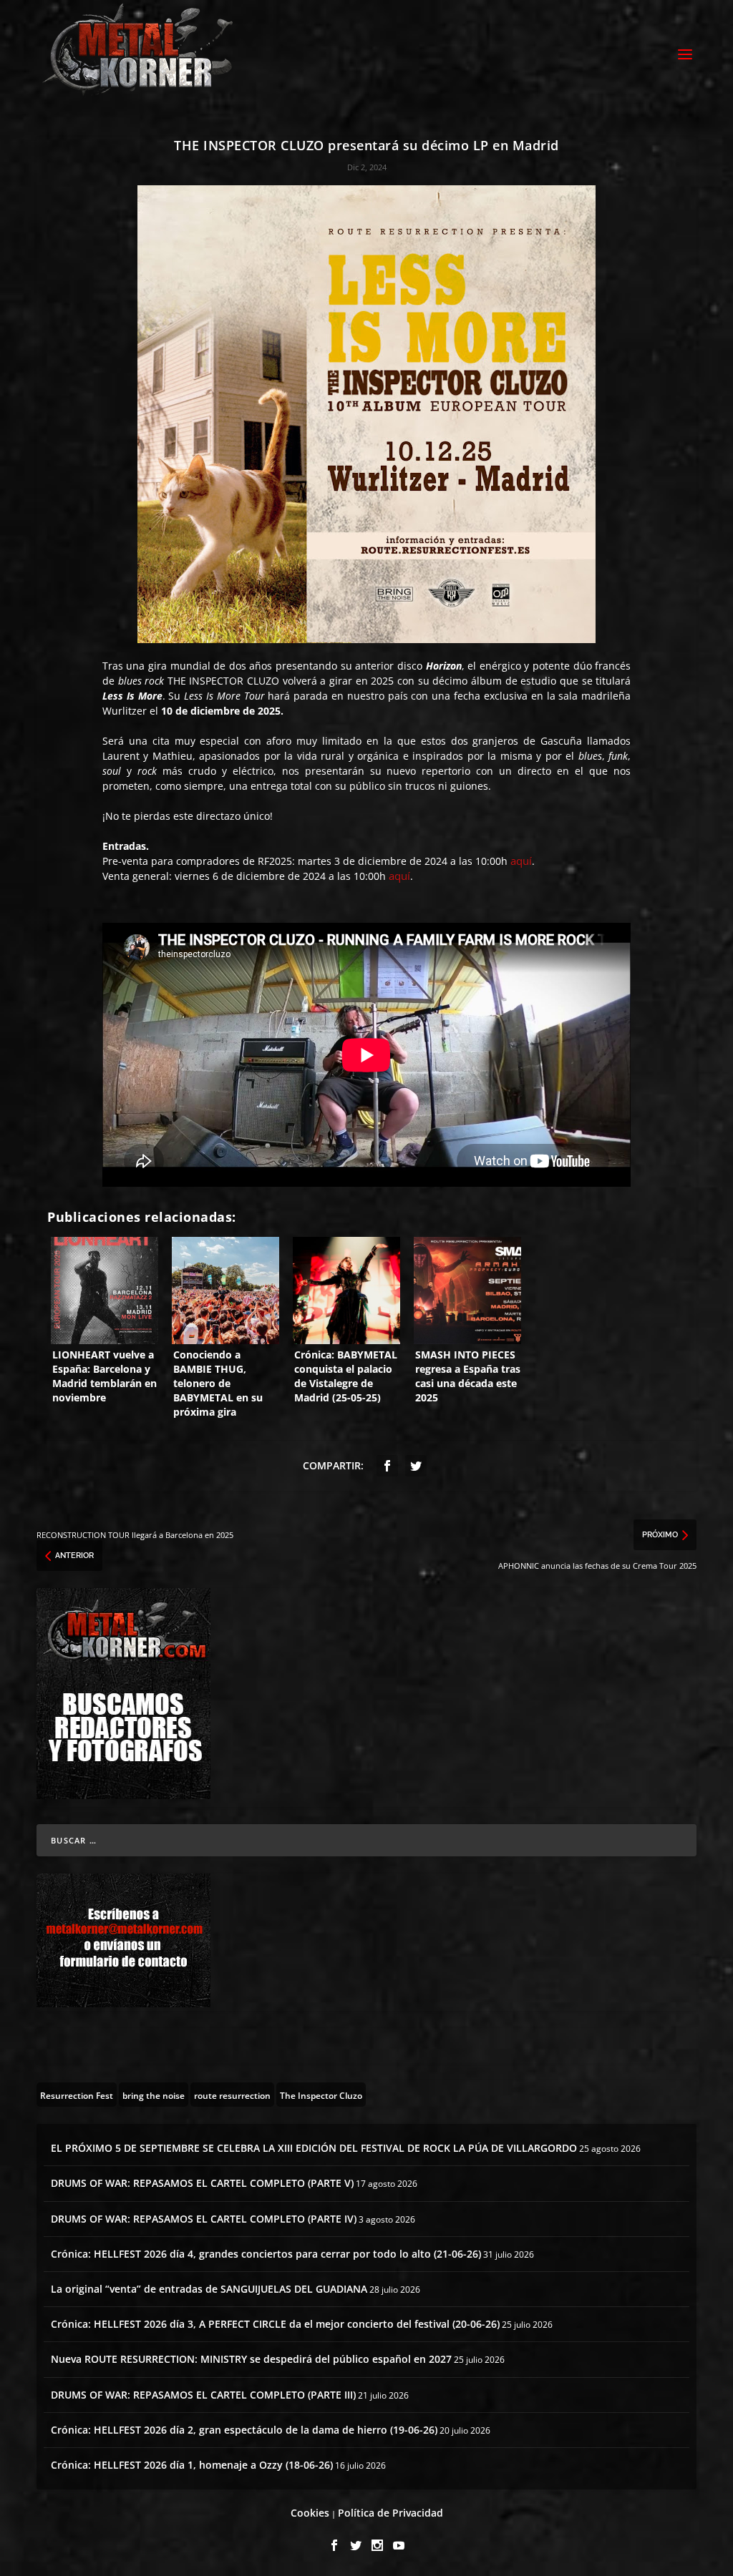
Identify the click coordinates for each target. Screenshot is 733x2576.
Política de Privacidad (390, 2513)
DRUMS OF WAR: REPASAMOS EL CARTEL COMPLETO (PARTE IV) (204, 2219)
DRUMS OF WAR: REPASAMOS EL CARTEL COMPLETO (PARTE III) (203, 2395)
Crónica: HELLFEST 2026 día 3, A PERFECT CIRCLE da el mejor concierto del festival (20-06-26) (275, 2324)
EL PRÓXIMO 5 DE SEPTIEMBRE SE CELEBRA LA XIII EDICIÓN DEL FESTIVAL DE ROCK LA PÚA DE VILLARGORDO (314, 2148)
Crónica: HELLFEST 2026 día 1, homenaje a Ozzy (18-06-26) (192, 2465)
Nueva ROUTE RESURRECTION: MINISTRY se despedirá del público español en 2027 (251, 2359)
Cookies (310, 2513)
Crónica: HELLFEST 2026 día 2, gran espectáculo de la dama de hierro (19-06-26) (244, 2430)
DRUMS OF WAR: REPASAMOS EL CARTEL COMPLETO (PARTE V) (202, 2183)
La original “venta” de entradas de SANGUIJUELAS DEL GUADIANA (209, 2289)
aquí (521, 861)
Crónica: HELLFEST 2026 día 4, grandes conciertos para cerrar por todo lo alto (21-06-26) (266, 2254)
